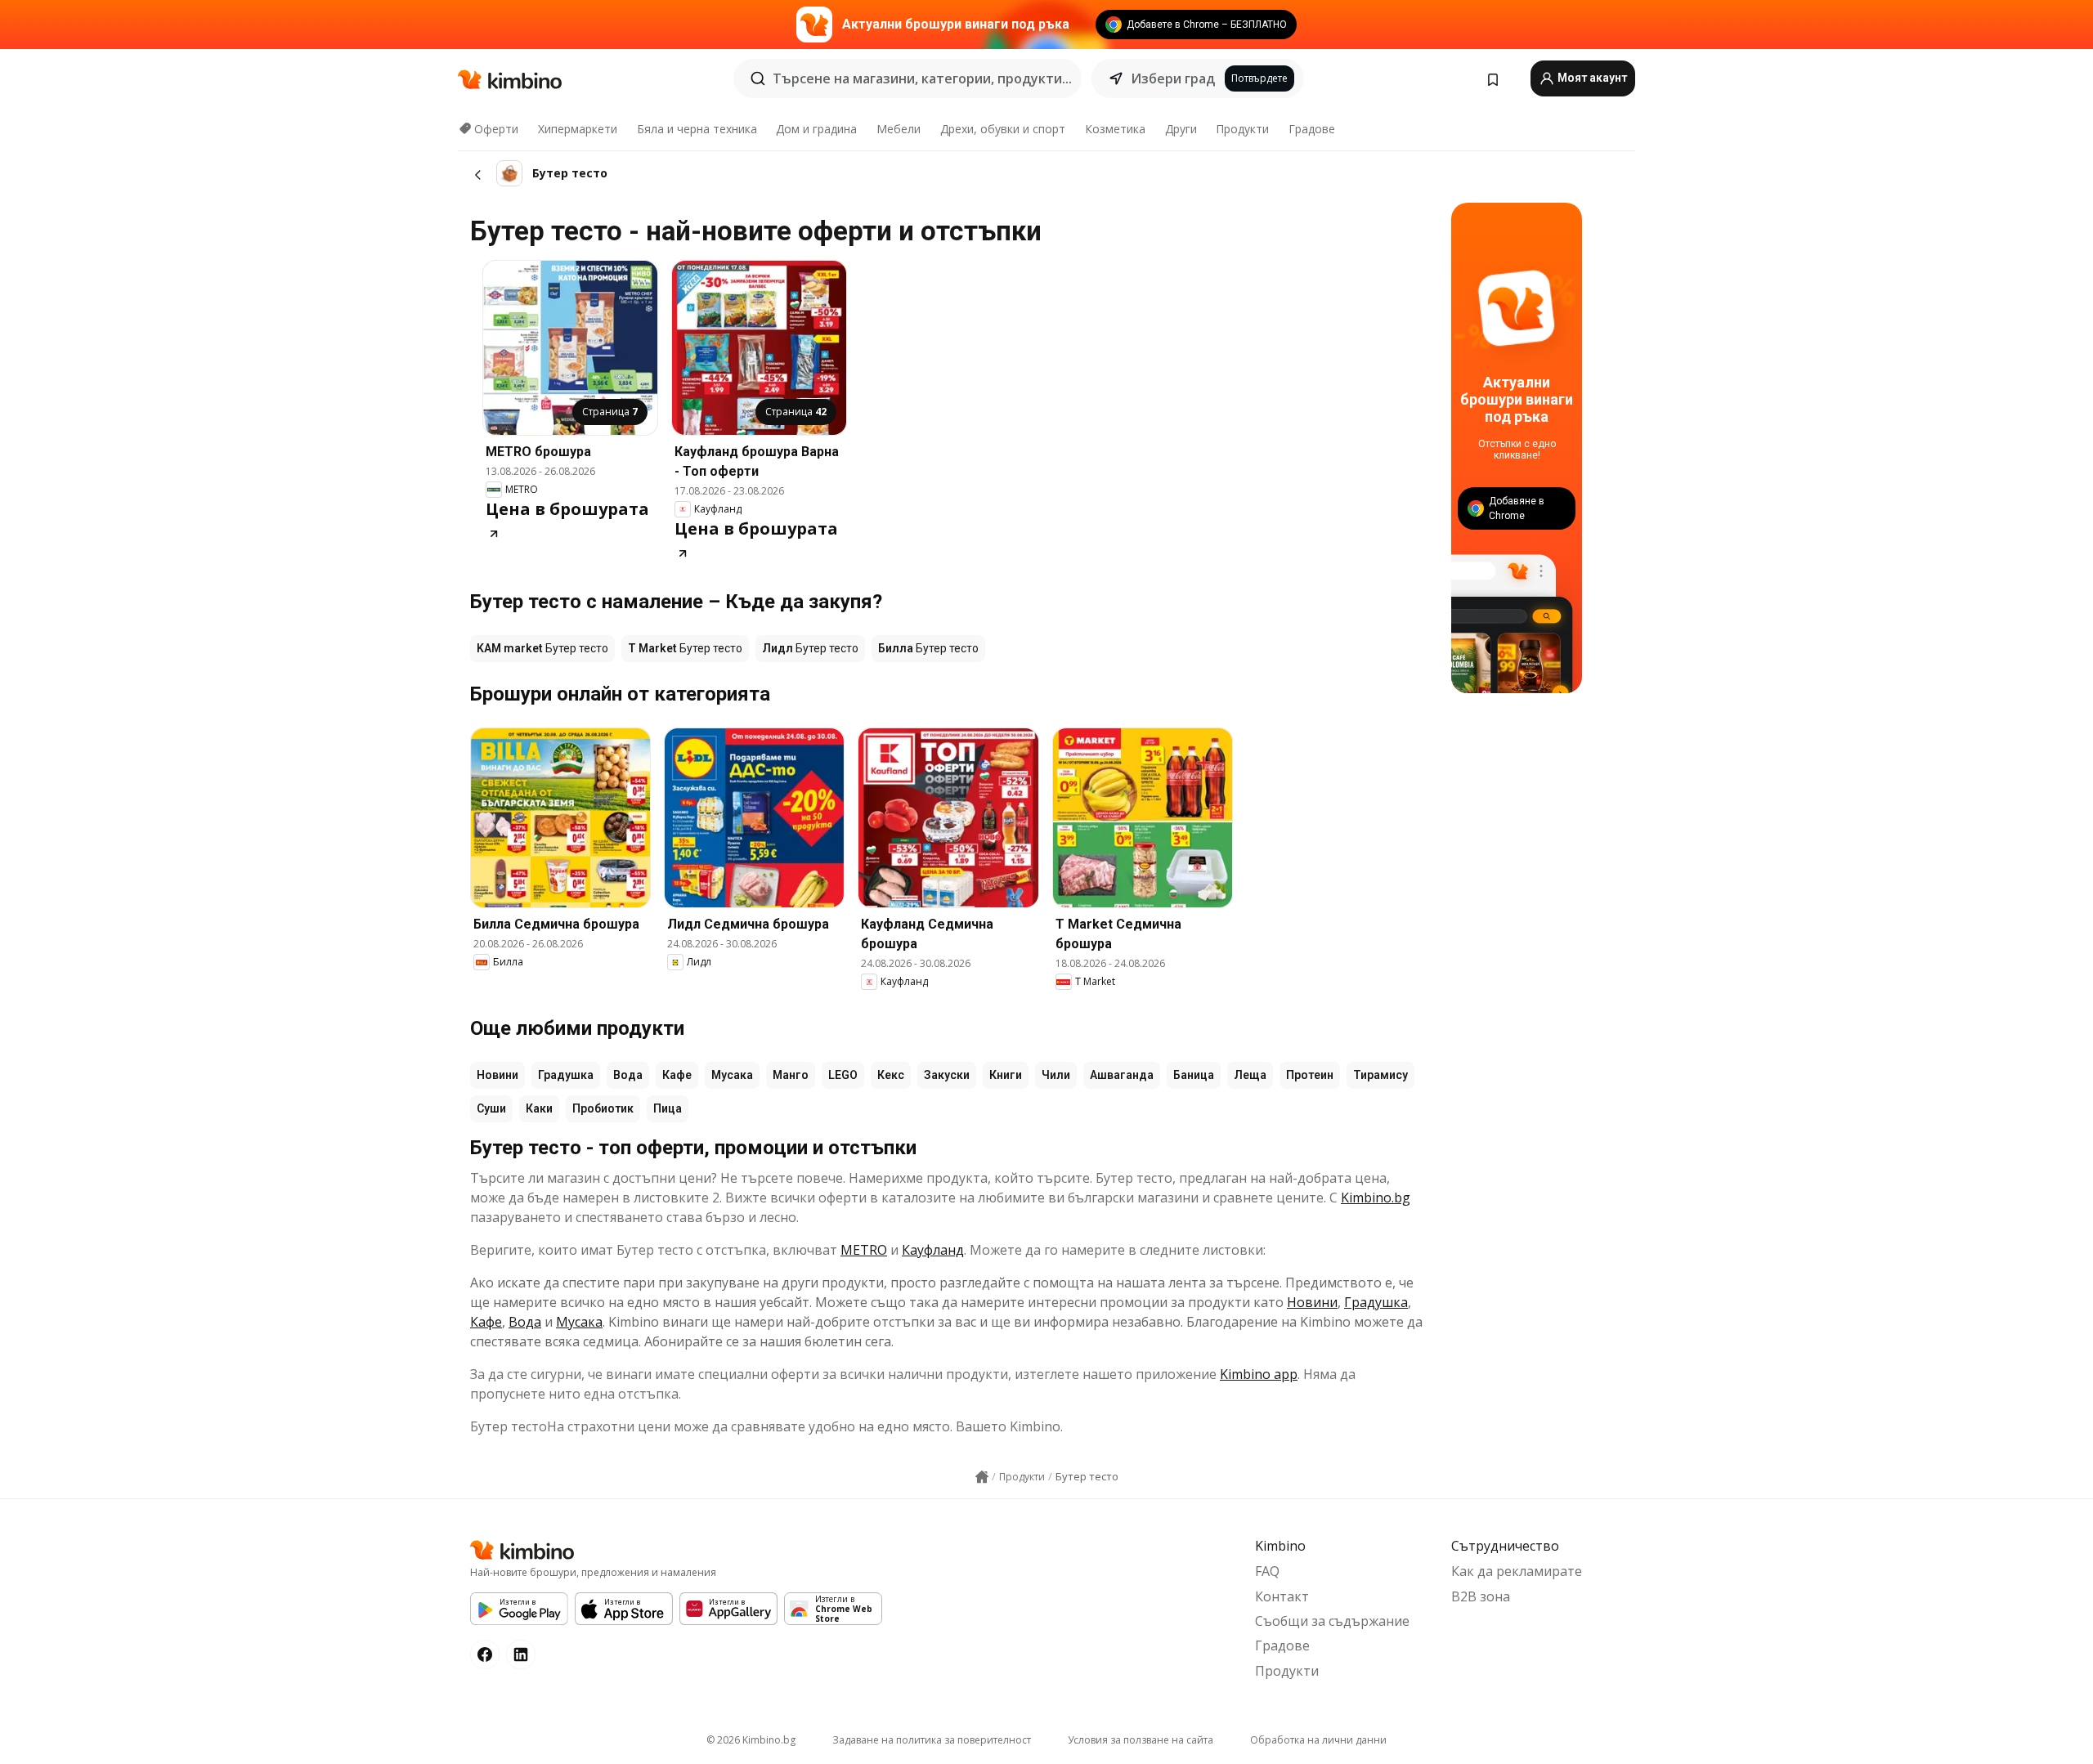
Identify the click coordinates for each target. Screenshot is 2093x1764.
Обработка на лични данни (1318, 1740)
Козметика (1115, 129)
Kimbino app (1259, 1374)
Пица (668, 1108)
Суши (491, 1108)
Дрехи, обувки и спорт (1003, 129)
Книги (1006, 1075)
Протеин (1310, 1075)
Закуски (947, 1075)
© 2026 (751, 1740)
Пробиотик (603, 1108)
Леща (1250, 1075)
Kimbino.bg (1376, 1198)
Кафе (677, 1075)
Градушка (566, 1075)
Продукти (1242, 129)
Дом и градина (816, 129)
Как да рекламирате (1517, 1571)
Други (1181, 129)
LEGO (843, 1075)
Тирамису (1380, 1075)
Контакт (1282, 1596)
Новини (497, 1075)
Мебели (899, 129)
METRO (864, 1250)
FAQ (1267, 1571)
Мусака (732, 1075)
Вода (628, 1075)
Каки (539, 1108)
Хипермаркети (578, 129)
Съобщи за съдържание (1332, 1621)
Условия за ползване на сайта (1141, 1740)
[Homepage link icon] (982, 1477)
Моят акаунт (1591, 78)
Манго (791, 1075)
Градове (1312, 129)
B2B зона (1481, 1596)
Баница (1194, 1075)
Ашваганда (1122, 1075)
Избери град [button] (1173, 78)
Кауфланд (933, 1250)
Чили (1056, 1075)
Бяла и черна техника (697, 129)
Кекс (891, 1075)
